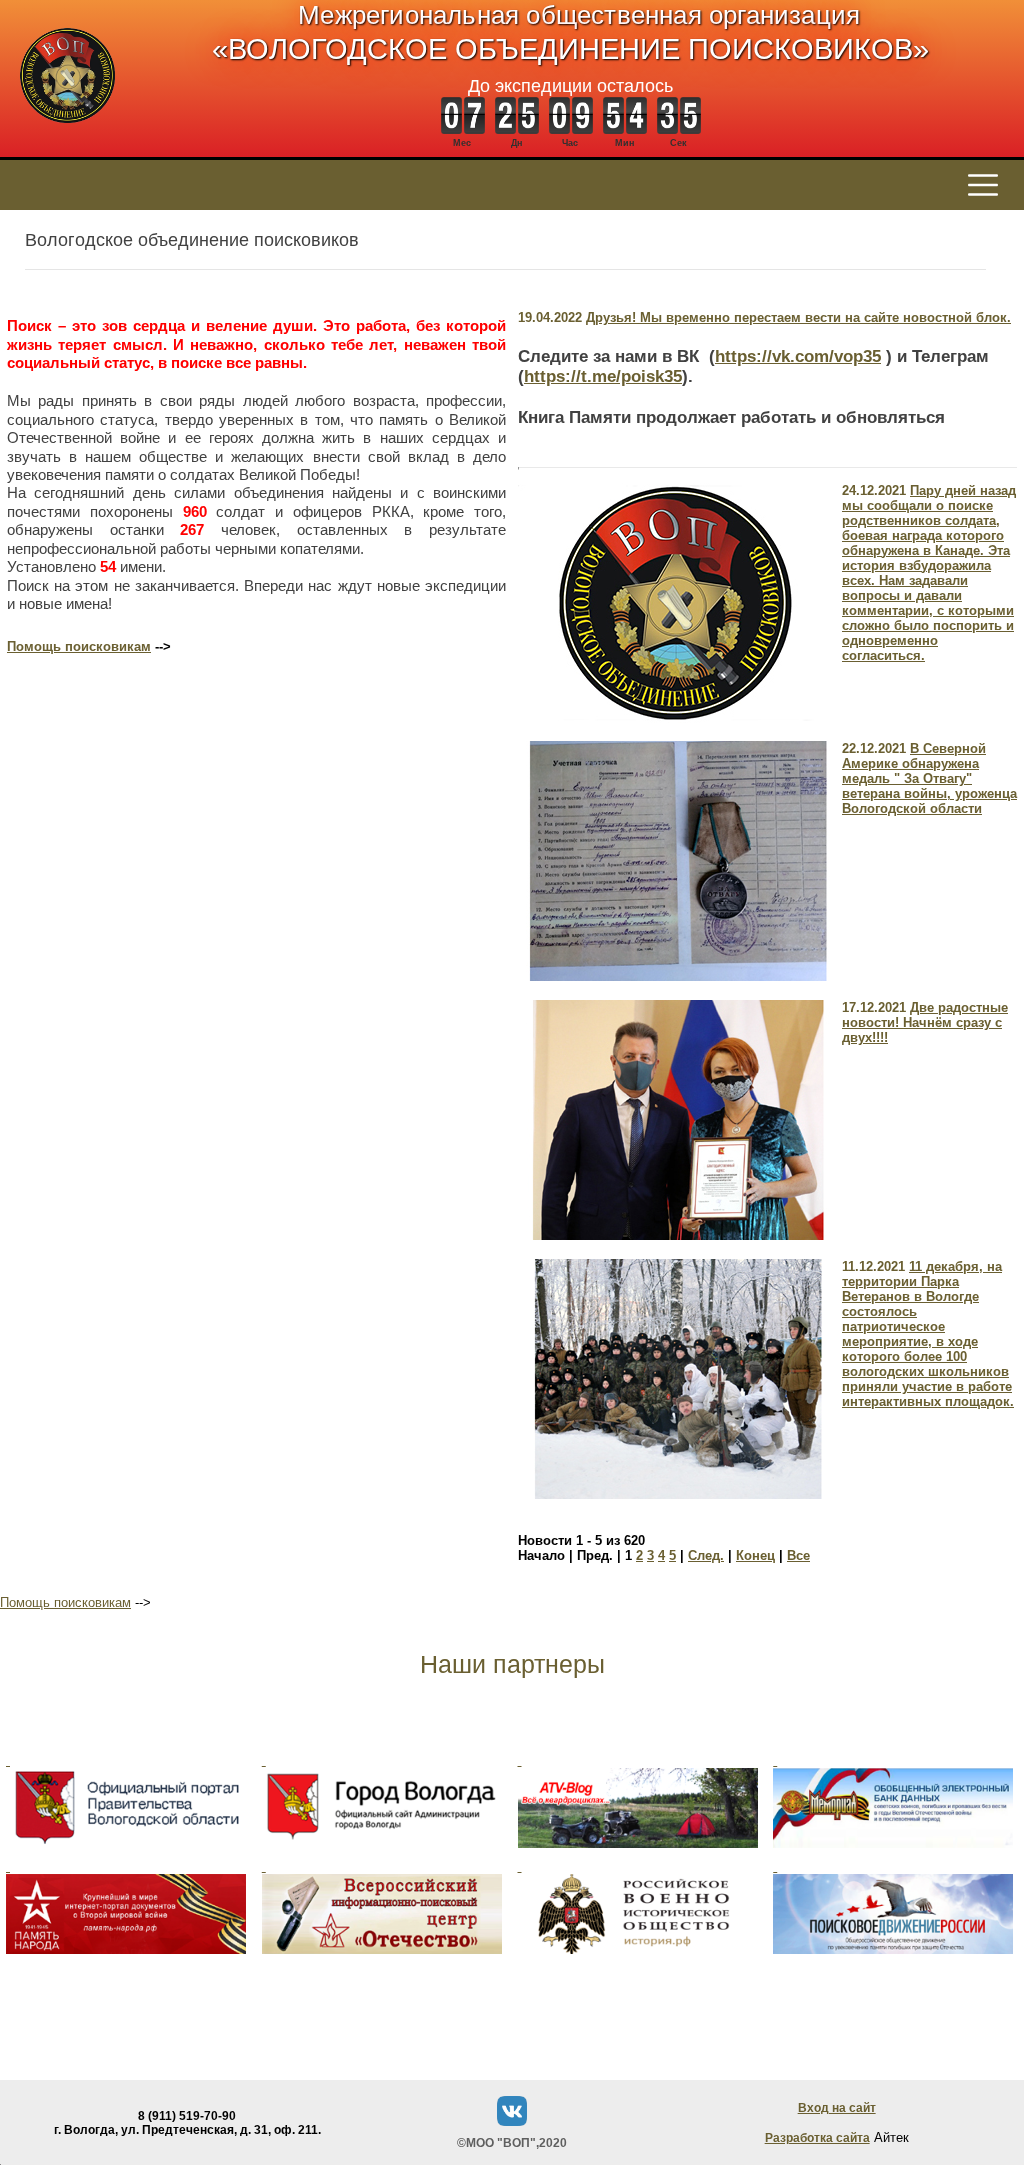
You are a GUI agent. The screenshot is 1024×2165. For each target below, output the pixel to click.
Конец (755, 1555)
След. (706, 1555)
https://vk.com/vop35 (798, 356)
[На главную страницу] (67, 133)
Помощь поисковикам (79, 646)
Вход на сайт (837, 2108)
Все (798, 1555)
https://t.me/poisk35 (603, 376)
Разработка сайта (817, 2138)
